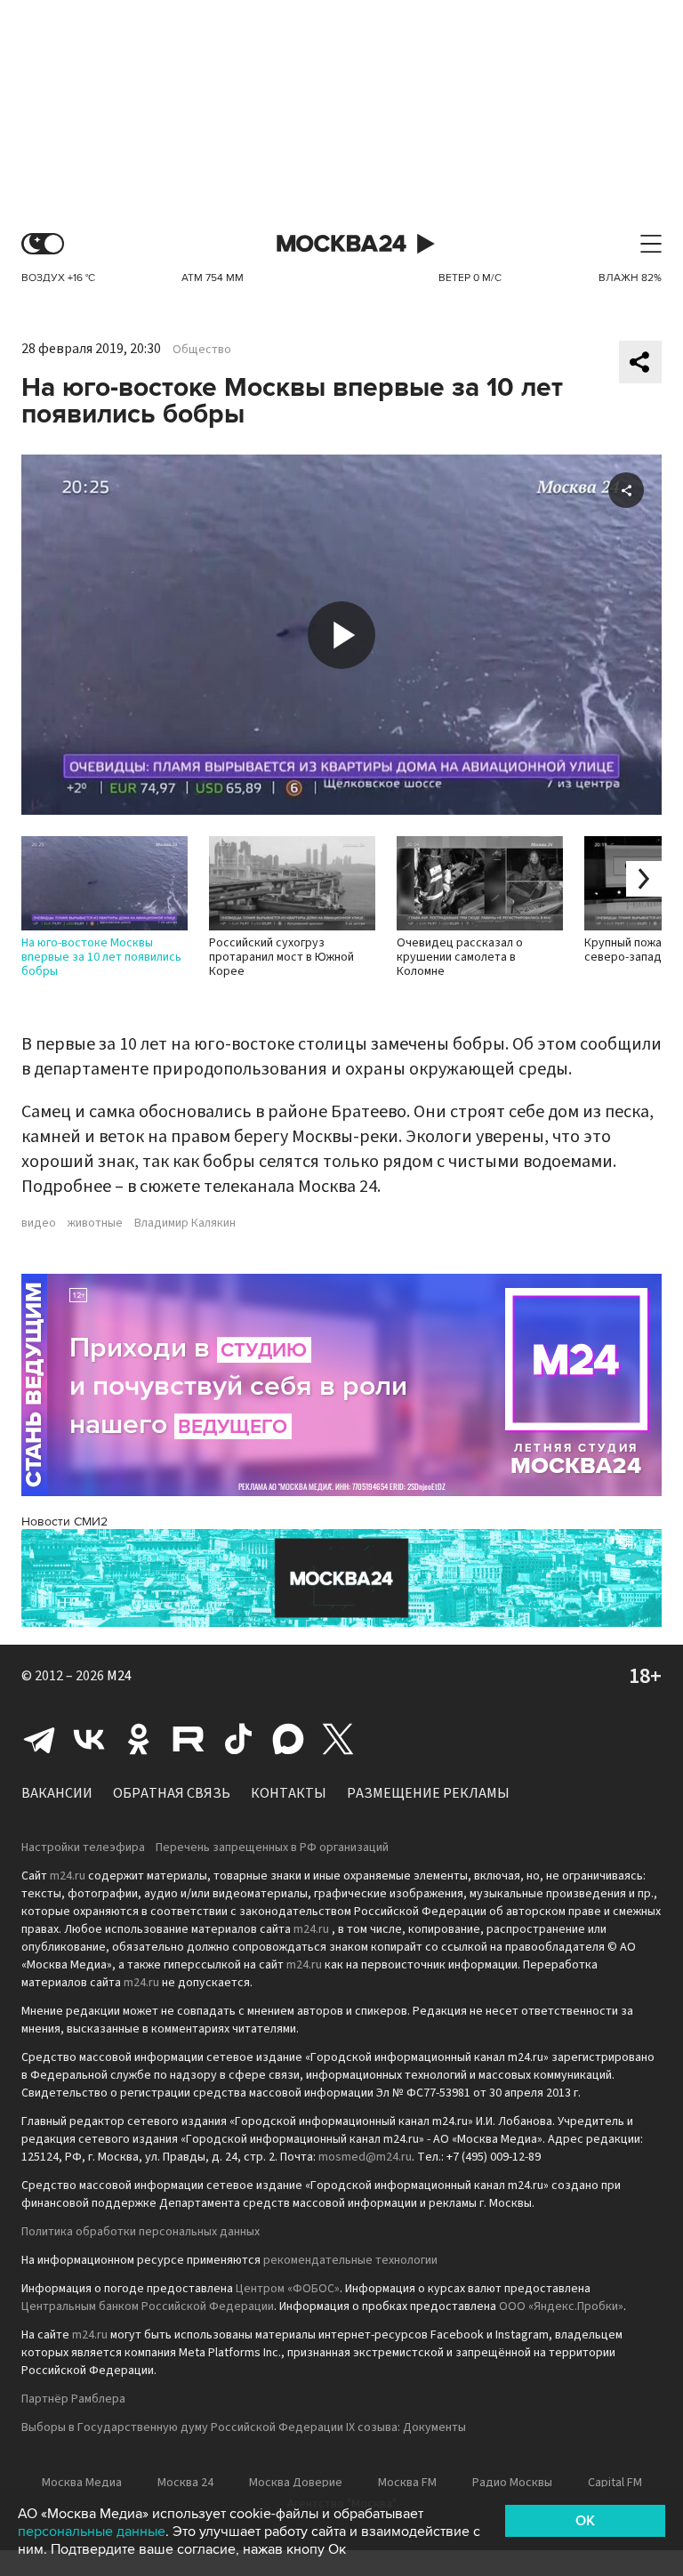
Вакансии (57, 1793)
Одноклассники (139, 1739)
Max (288, 1739)
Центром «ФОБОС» (288, 2289)
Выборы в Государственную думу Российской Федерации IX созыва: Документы (244, 2427)
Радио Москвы (512, 2483)
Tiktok (238, 1739)
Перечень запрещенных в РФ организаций (272, 1847)
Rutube (189, 1739)
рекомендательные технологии (350, 2260)
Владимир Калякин (185, 1223)
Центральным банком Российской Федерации (148, 2306)
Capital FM (615, 2483)
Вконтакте (89, 1739)
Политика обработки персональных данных (141, 2232)
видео (39, 1223)
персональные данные (92, 2532)
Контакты (289, 1793)
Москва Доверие (296, 2483)
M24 (119, 1676)
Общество (202, 350)
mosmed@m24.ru (365, 2157)
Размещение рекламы (428, 1793)
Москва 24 (341, 244)
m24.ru (68, 1876)
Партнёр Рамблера (73, 2399)
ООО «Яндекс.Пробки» (561, 2306)
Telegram (39, 1739)
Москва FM (407, 2483)
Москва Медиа (82, 2483)
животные (95, 1223)
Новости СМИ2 (64, 1521)
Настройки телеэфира (83, 1847)
